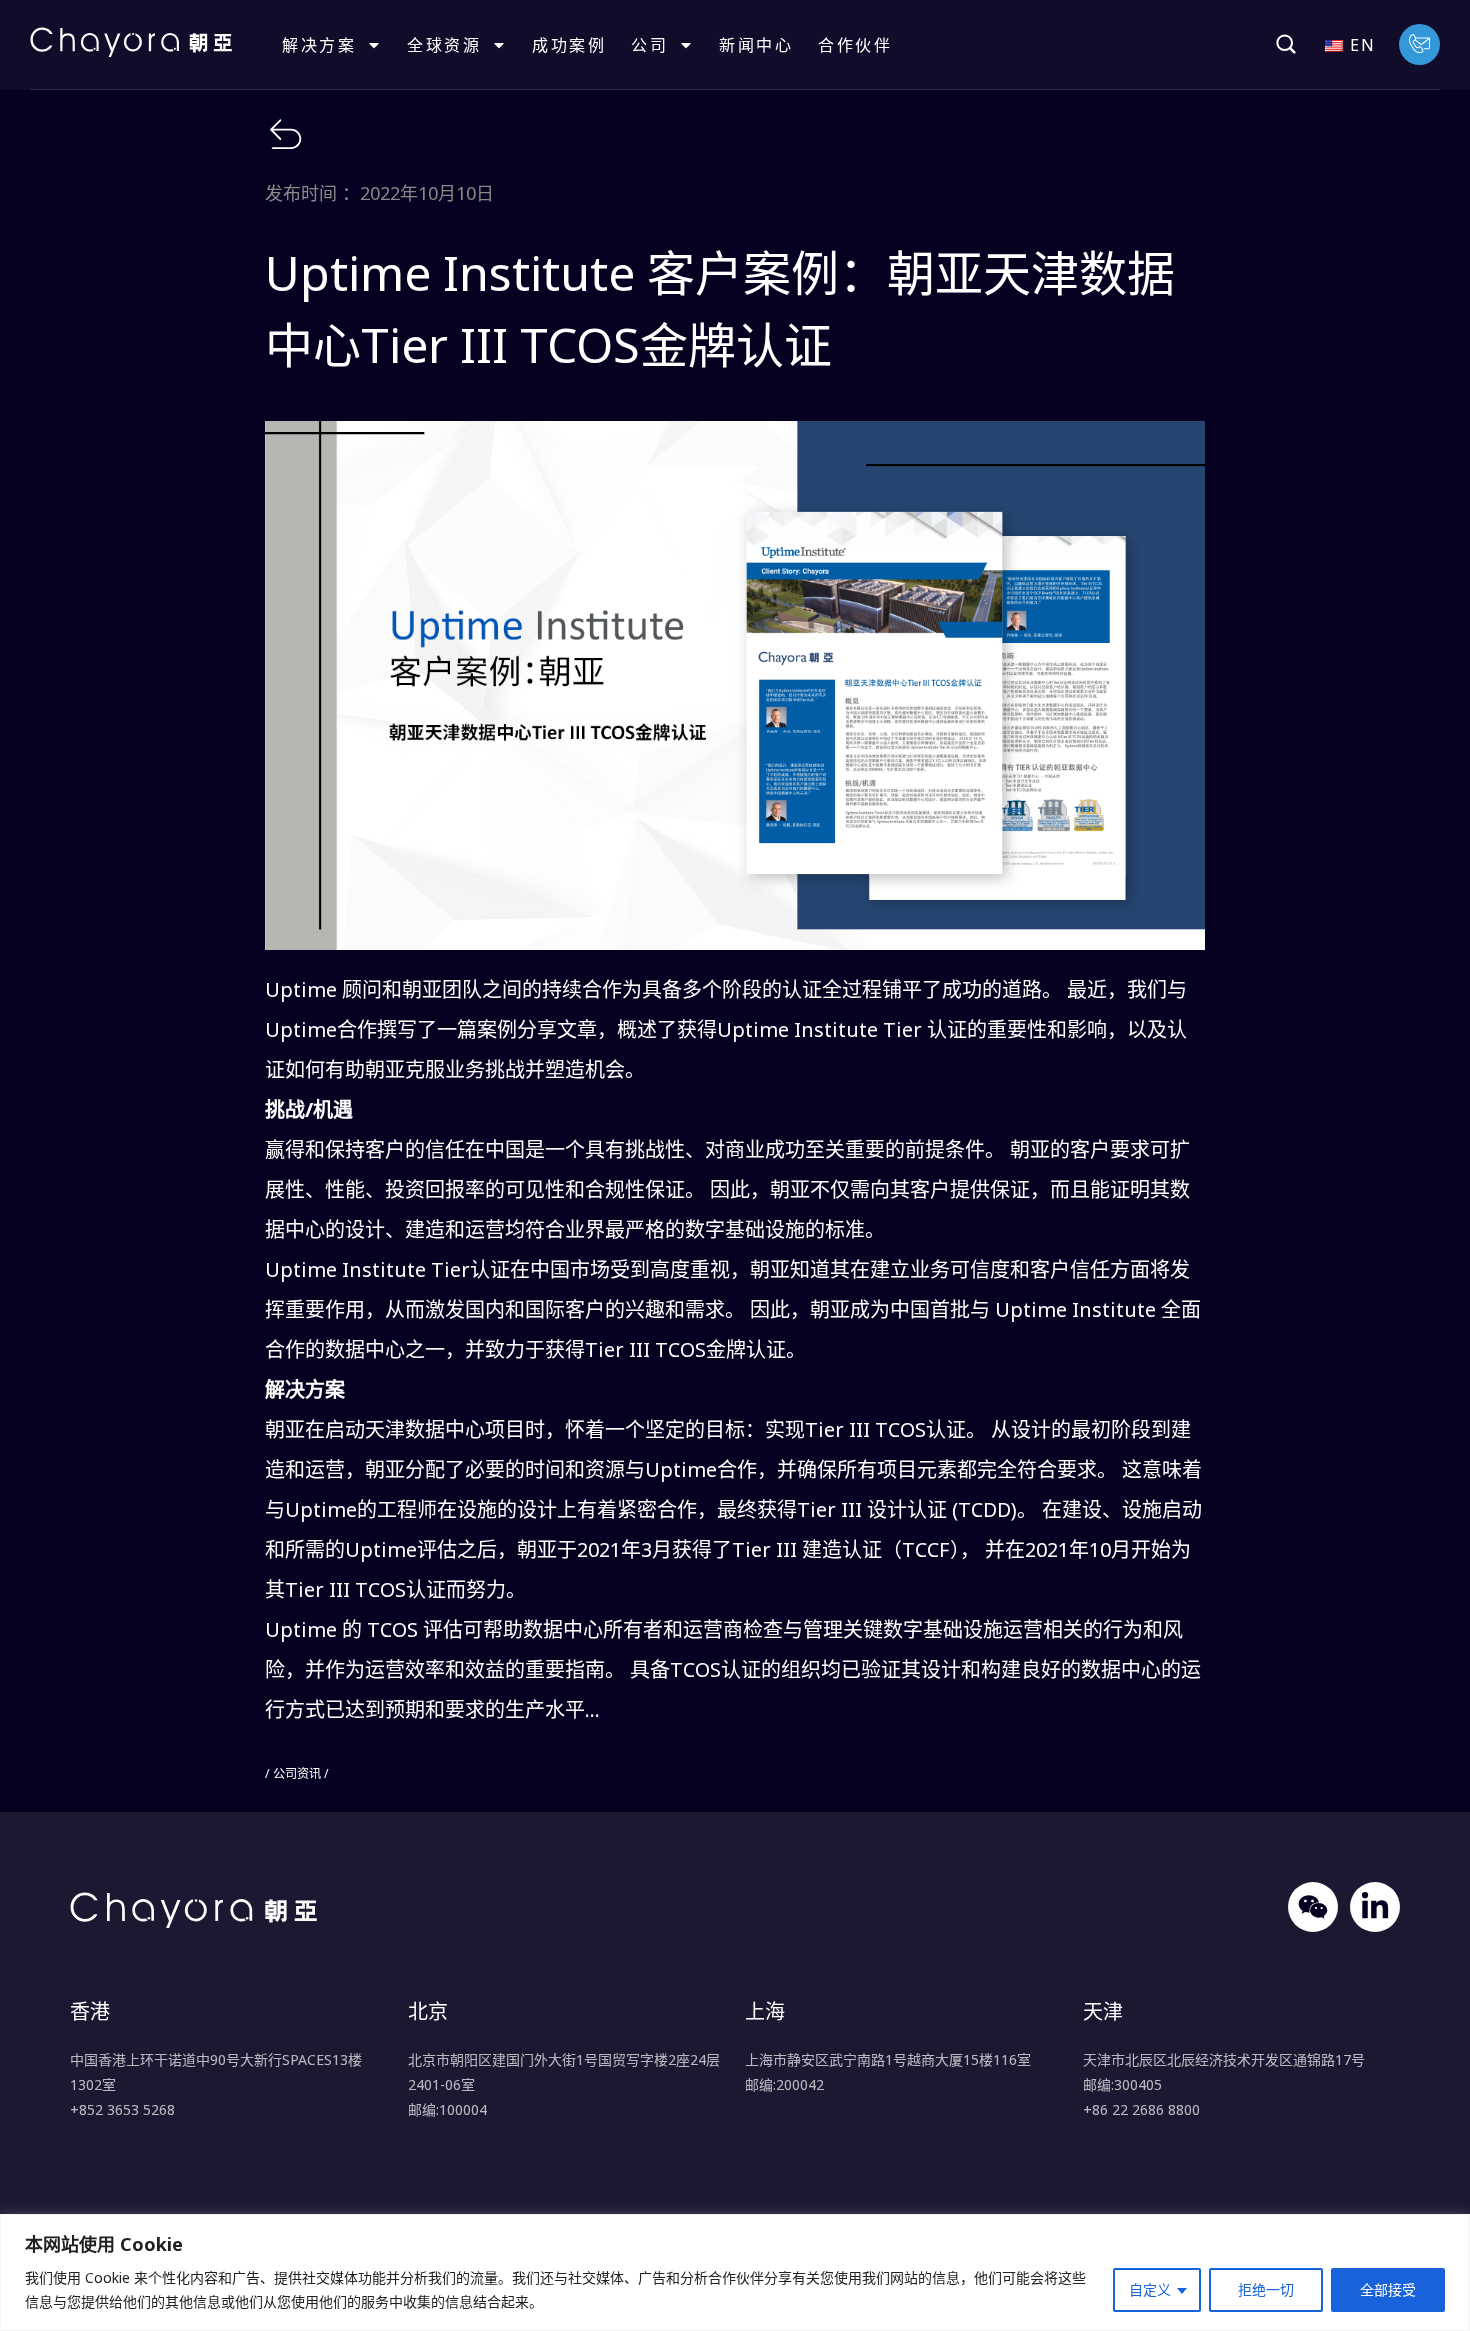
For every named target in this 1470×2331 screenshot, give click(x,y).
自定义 (1150, 2289)
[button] (1286, 44)
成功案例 (569, 45)
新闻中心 (756, 45)
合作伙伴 (855, 45)
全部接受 (1388, 2289)
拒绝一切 (1266, 2289)
